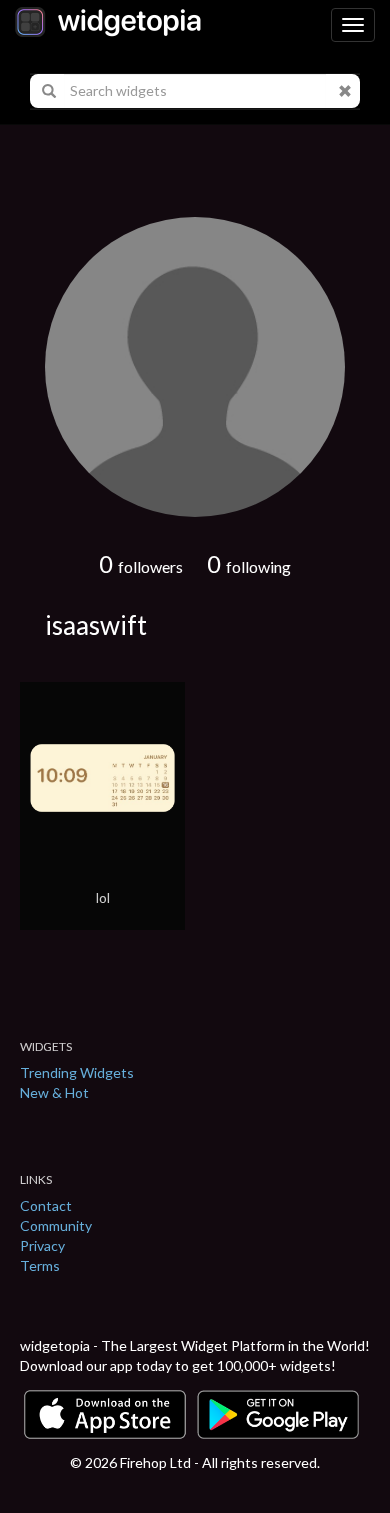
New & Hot (54, 1092)
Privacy (42, 1245)
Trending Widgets (77, 1072)
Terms (40, 1265)
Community (56, 1225)
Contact (46, 1205)
